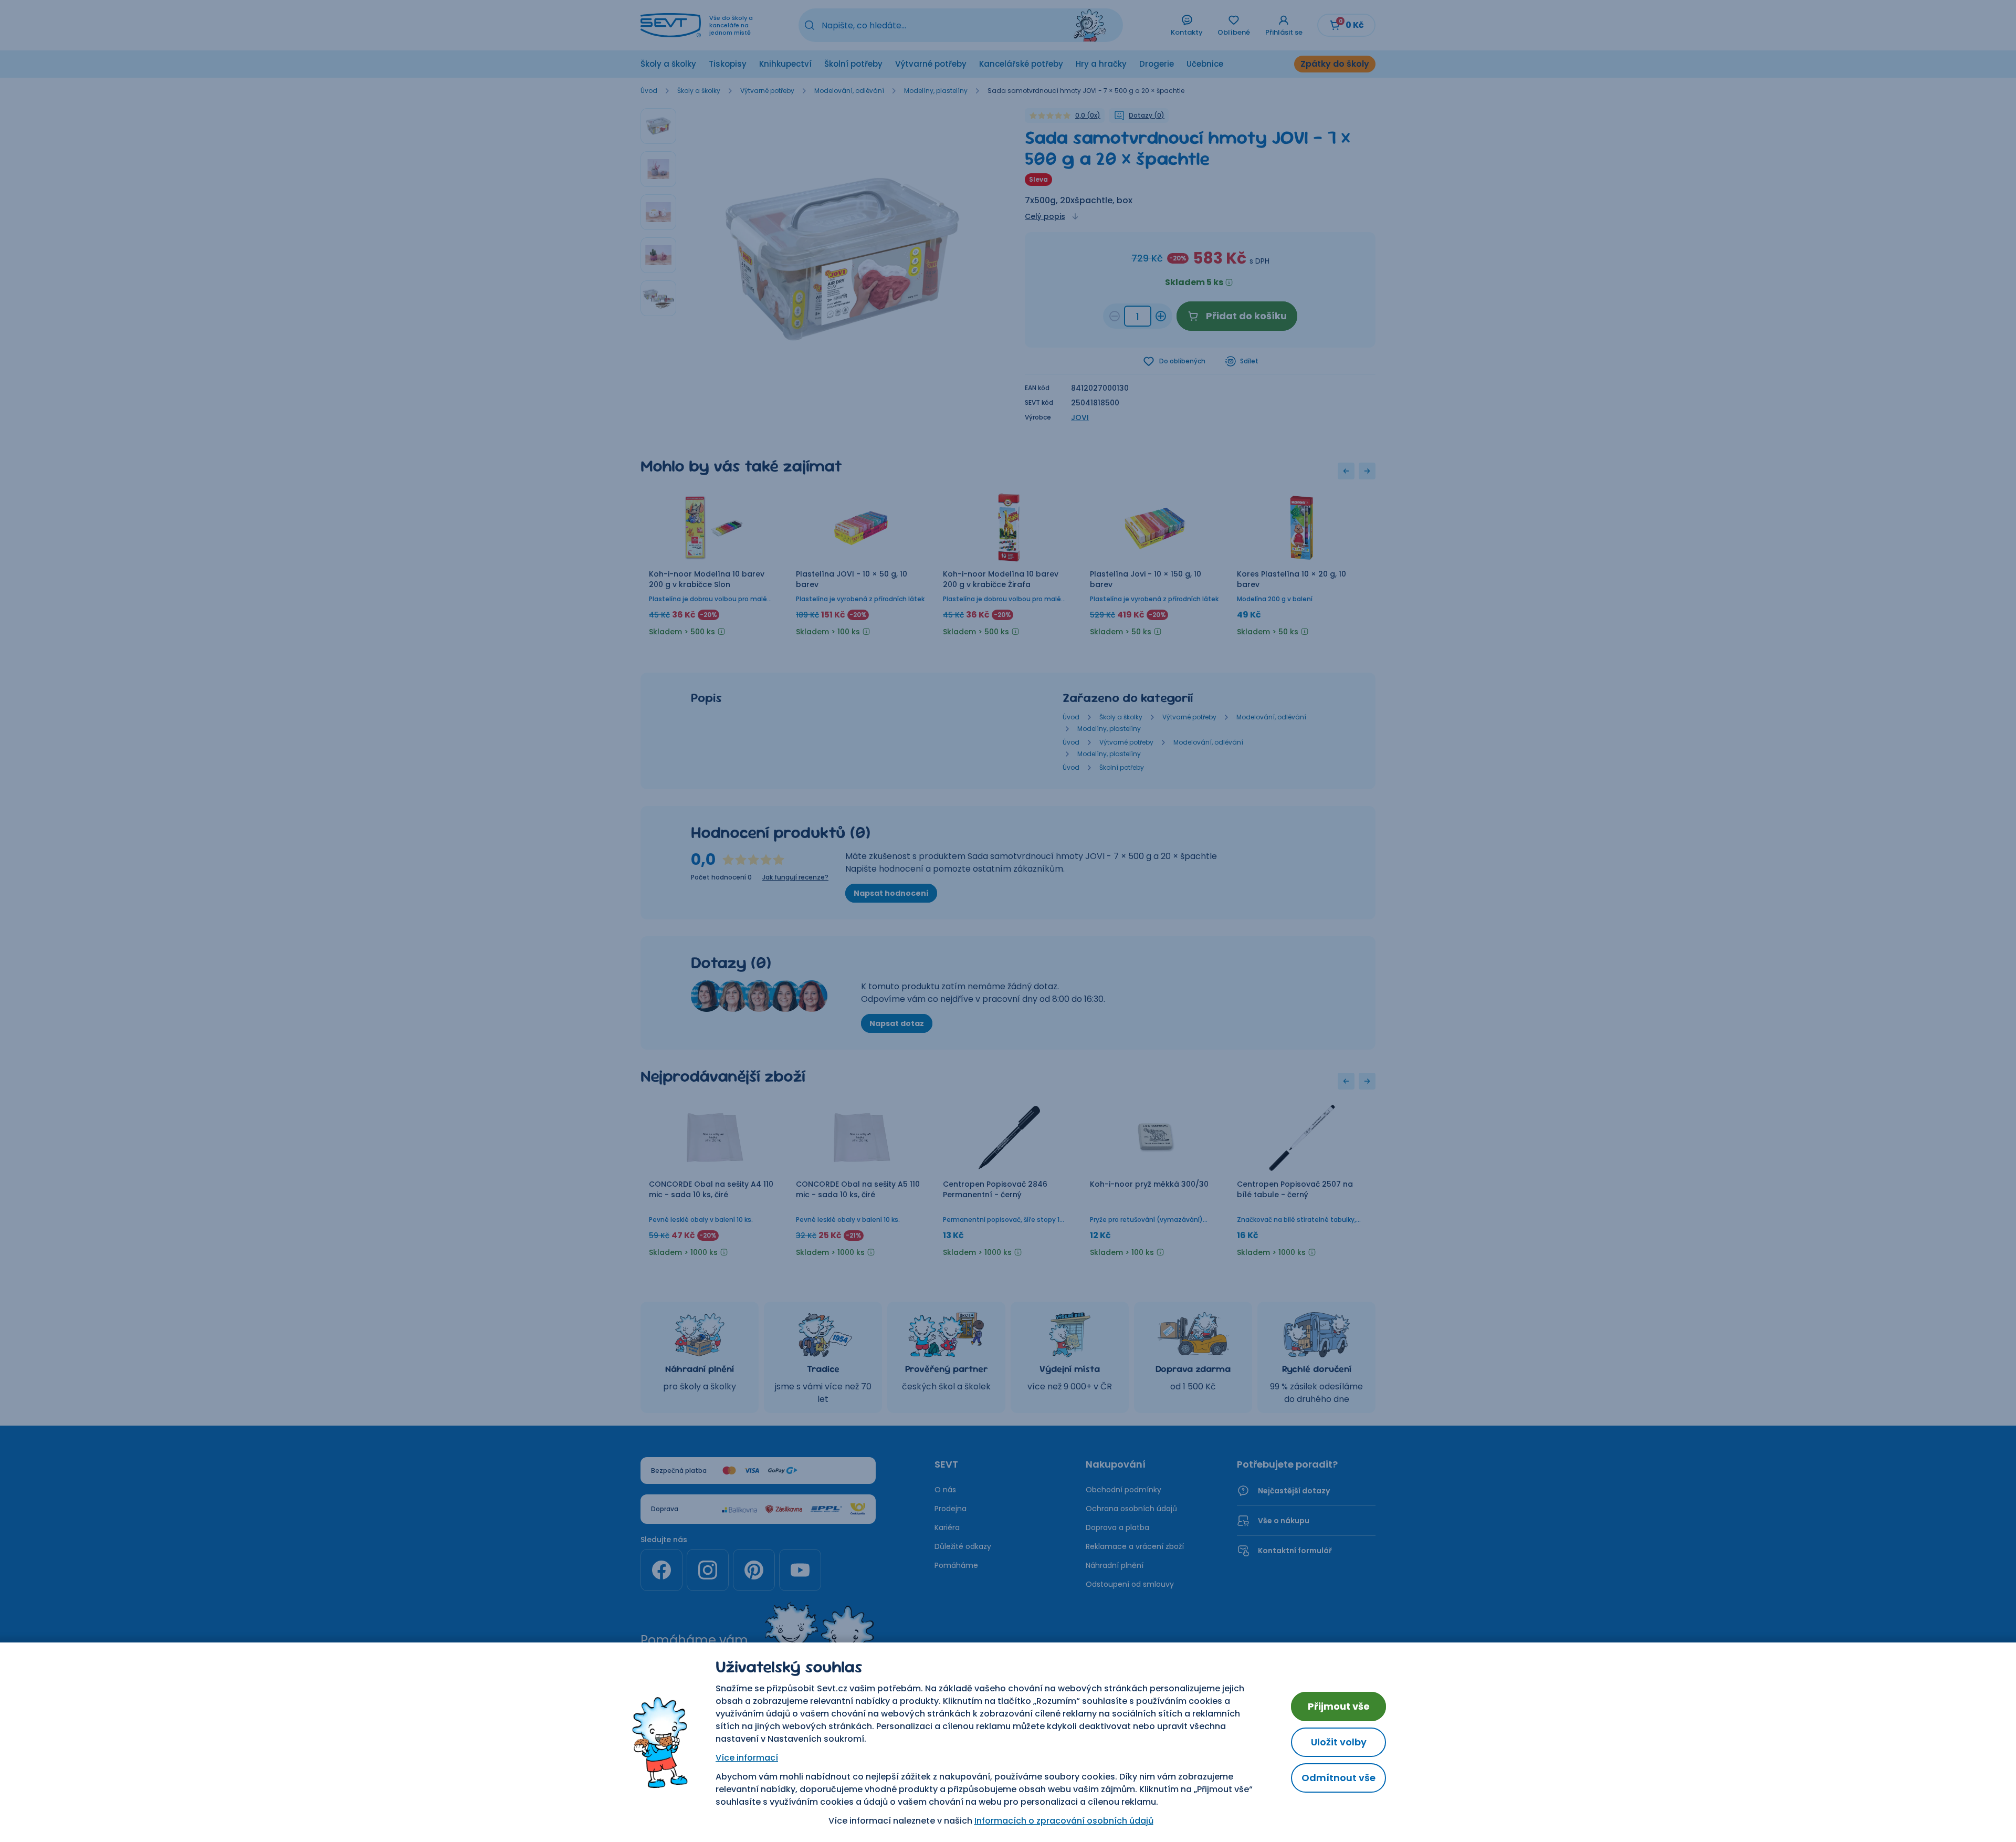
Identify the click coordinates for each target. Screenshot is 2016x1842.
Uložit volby (1339, 1742)
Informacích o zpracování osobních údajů (1064, 1821)
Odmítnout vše (1338, 1778)
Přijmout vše (1339, 1706)
